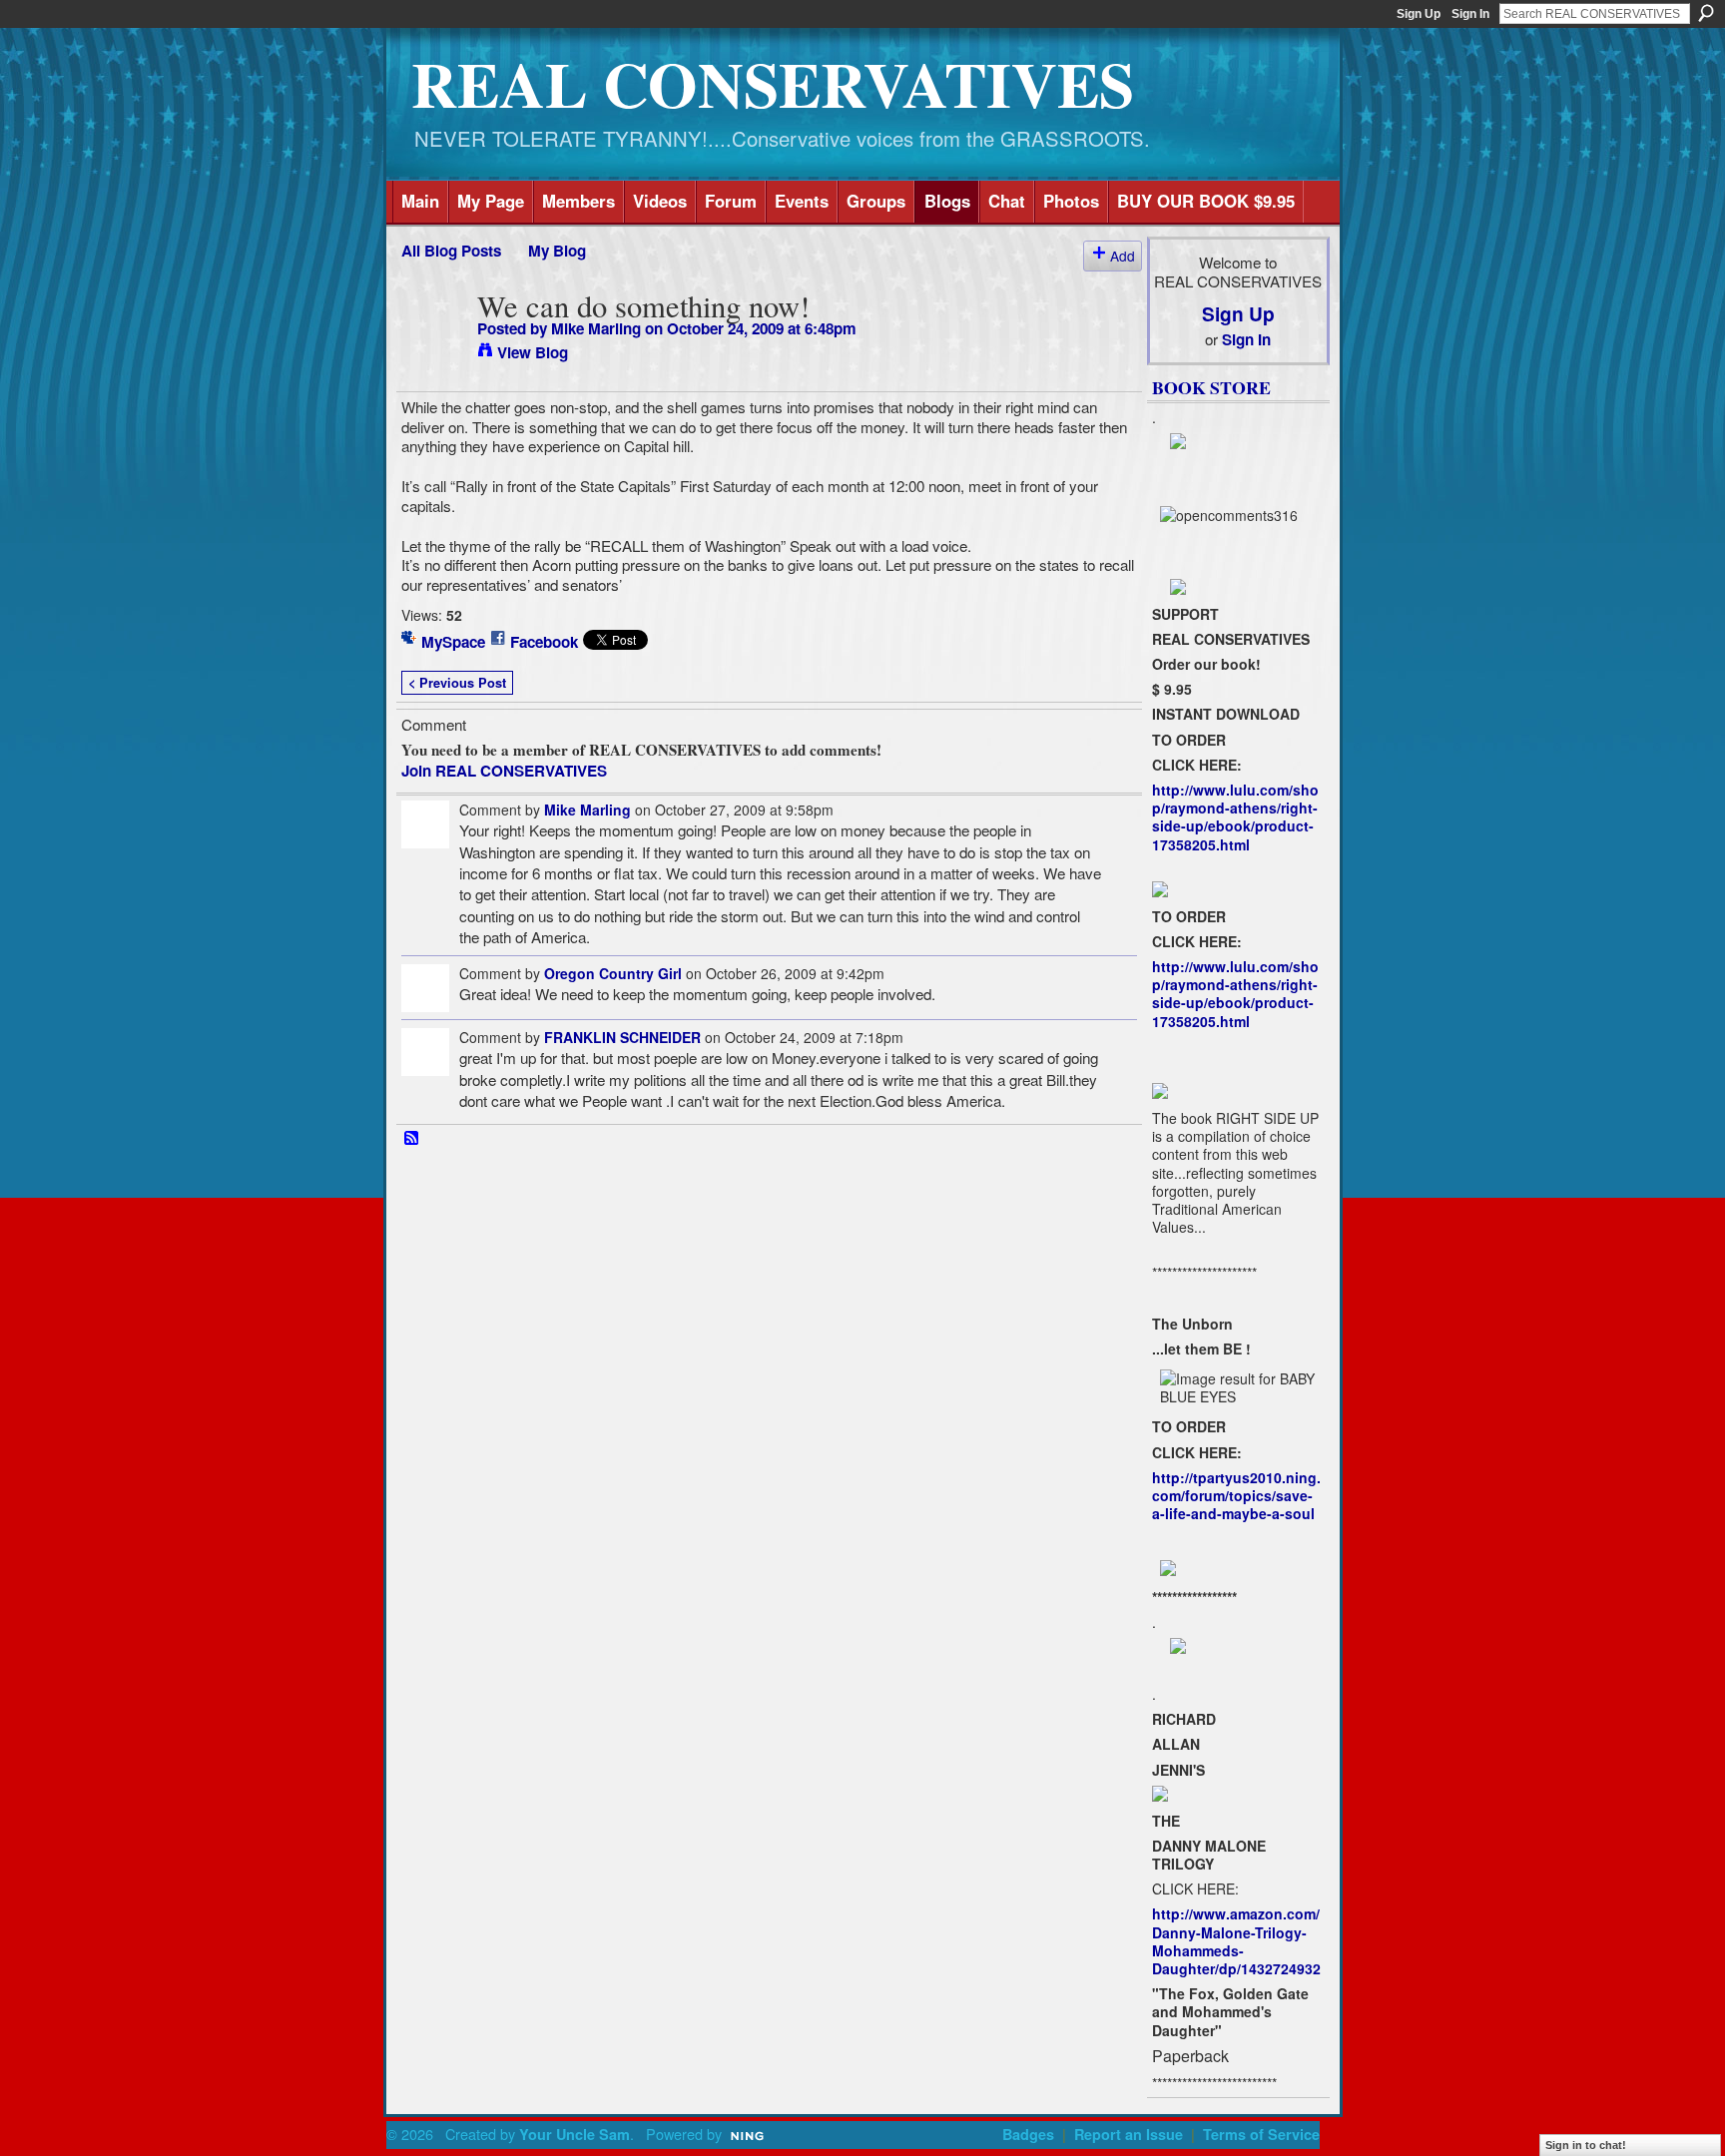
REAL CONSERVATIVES (773, 83)
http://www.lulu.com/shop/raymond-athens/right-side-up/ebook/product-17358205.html (1235, 817)
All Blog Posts (451, 251)
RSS (412, 1139)
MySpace (453, 642)
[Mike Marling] (433, 344)
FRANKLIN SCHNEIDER (622, 1037)
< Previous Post (457, 683)
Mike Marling (596, 328)
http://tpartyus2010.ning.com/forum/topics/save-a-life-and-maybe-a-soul (1236, 1495)
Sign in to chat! (1586, 2145)
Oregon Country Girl (613, 973)
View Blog (533, 352)
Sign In (1470, 14)
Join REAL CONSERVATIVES (504, 771)
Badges (1028, 2134)
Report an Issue (1129, 2134)
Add (1123, 256)
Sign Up (1419, 14)
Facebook (544, 642)
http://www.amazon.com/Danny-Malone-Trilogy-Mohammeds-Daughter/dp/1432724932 (1236, 1941)
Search (1706, 13)
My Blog (557, 251)
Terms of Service (1261, 2134)
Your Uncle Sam (575, 2134)
